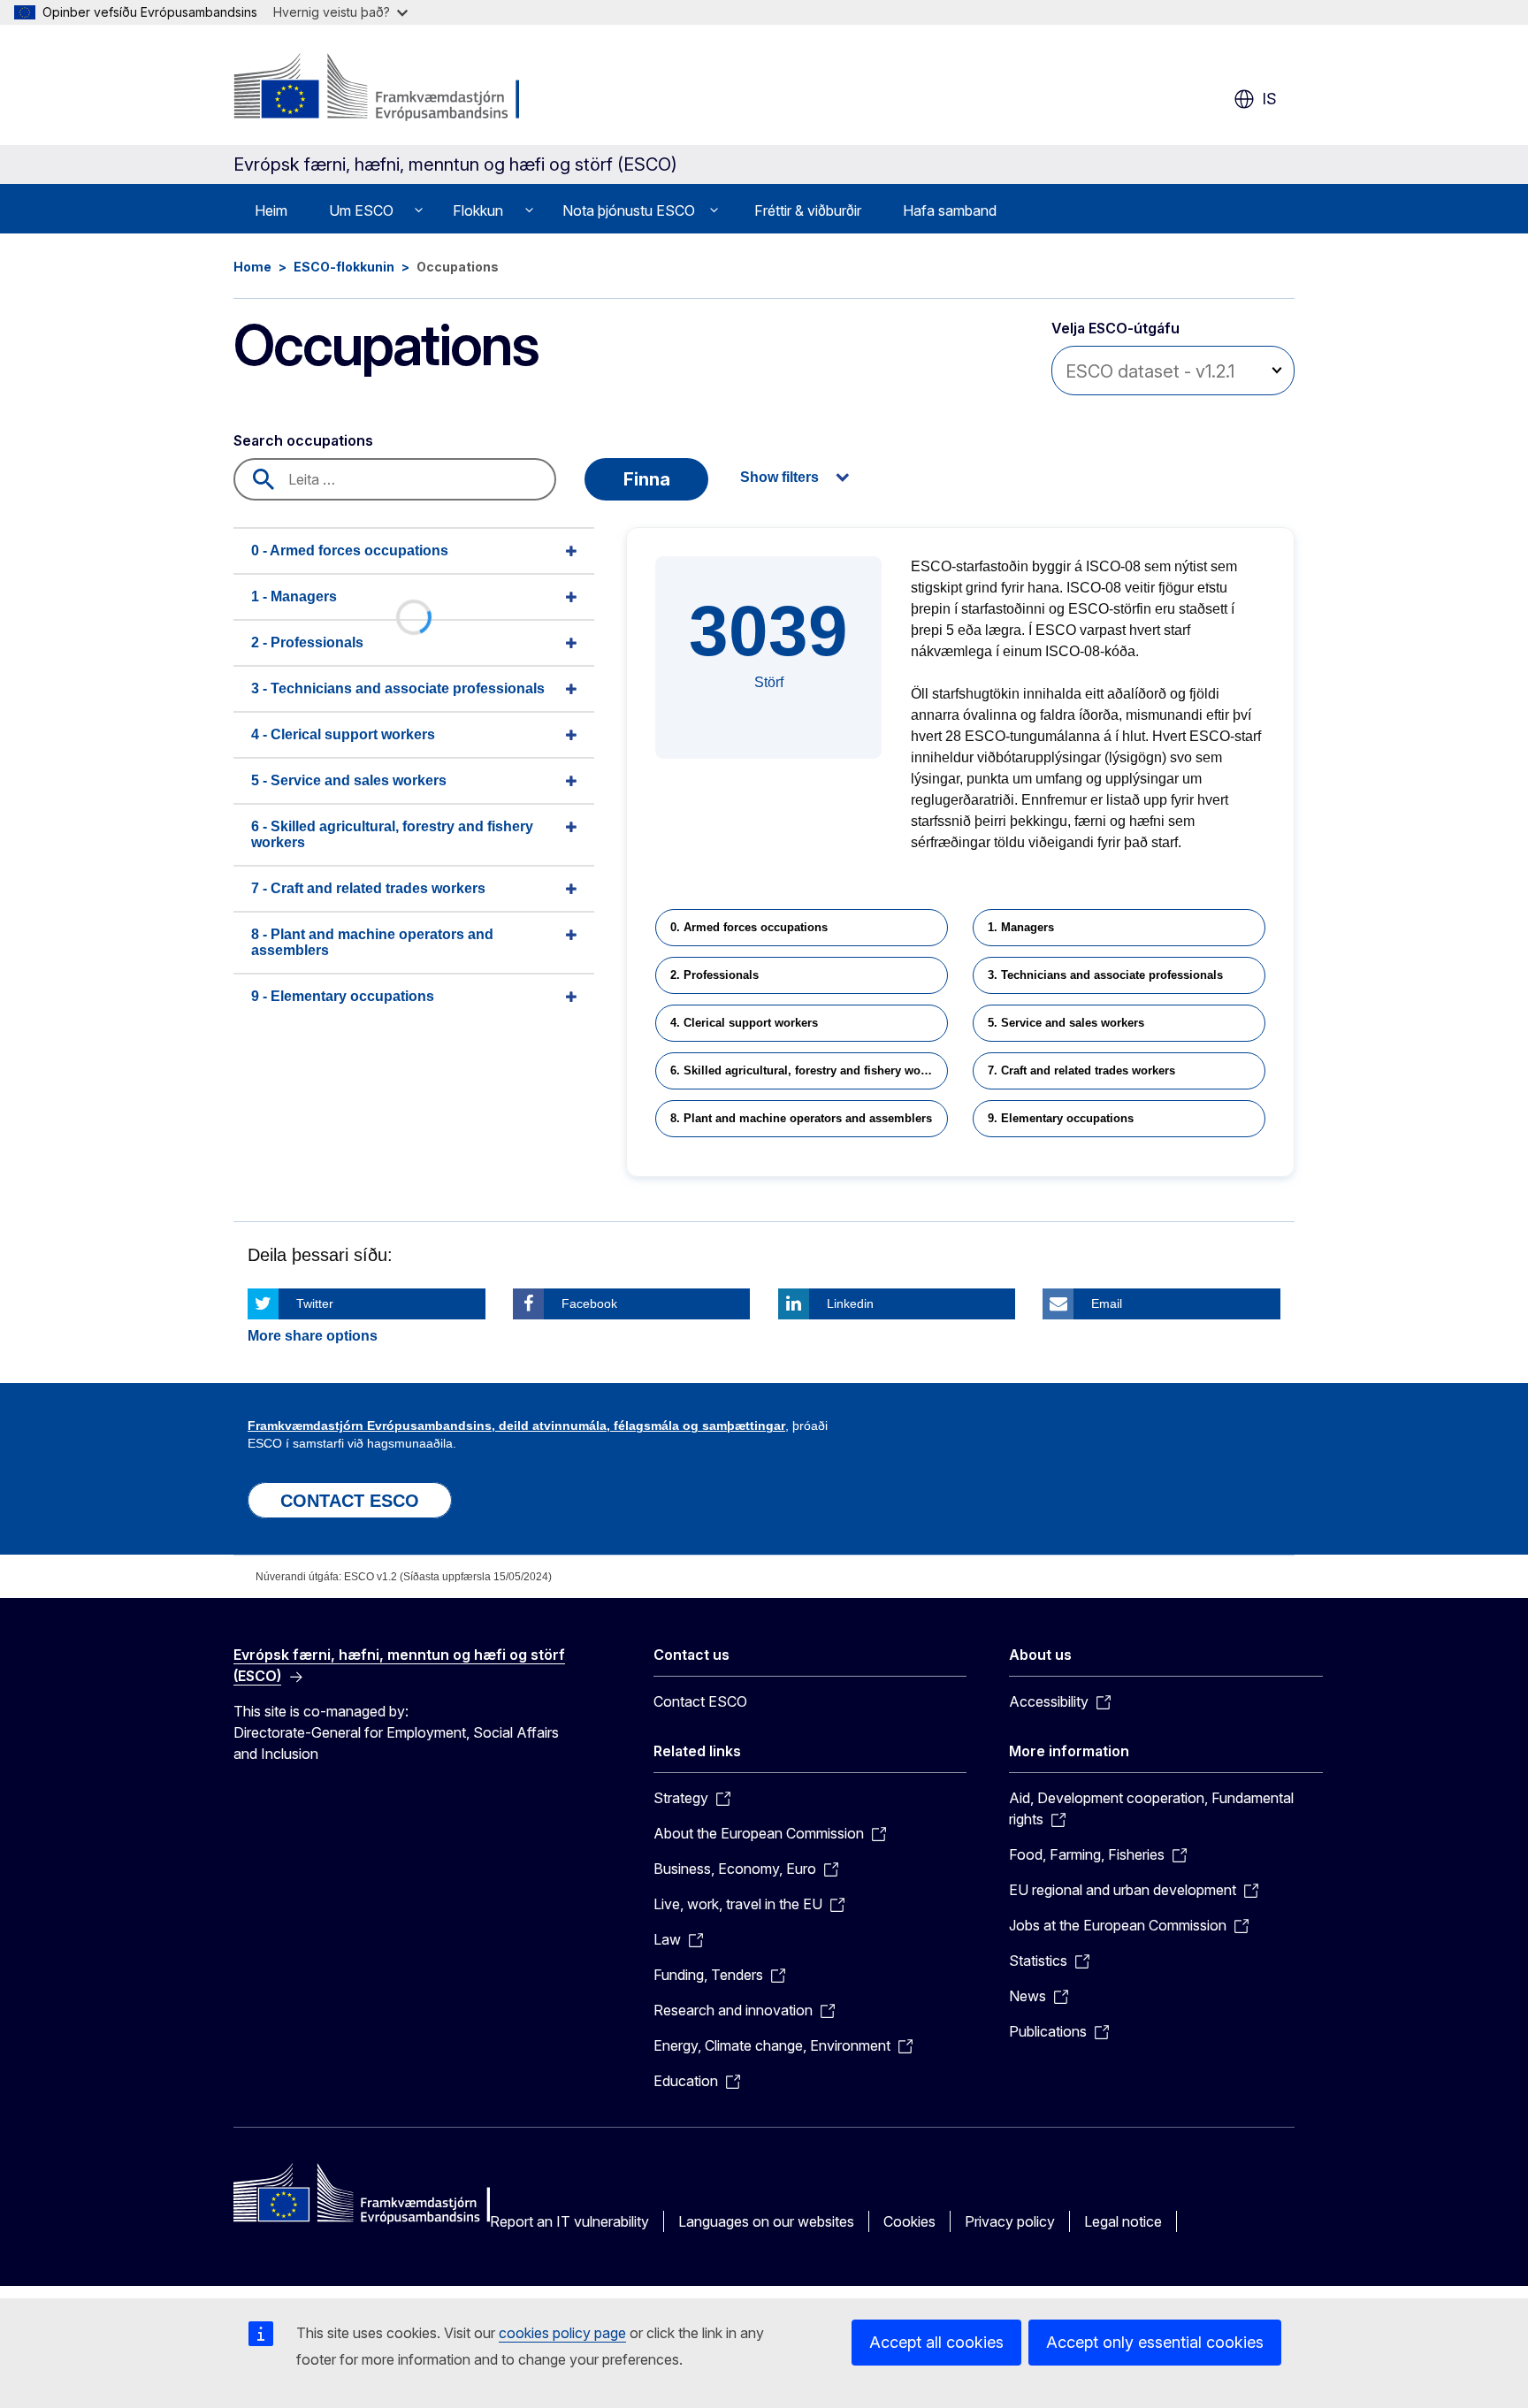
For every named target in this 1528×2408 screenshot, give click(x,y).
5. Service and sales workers (1066, 1023)
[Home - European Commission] (376, 88)
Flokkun (478, 210)
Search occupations (303, 440)
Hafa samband (950, 210)
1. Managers (1021, 927)
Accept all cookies (936, 2342)
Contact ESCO (700, 1701)
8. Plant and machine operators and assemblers (801, 1118)
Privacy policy (1010, 2221)
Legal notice (1123, 2221)
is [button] (1269, 99)
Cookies (909, 2221)
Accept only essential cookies (1155, 2342)
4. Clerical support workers (744, 1023)
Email (1107, 1303)
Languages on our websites (766, 2221)
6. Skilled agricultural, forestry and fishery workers (809, 1070)
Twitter (315, 1303)
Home (252, 267)
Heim (271, 210)
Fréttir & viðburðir (808, 210)
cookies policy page (562, 2333)
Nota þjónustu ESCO (629, 210)
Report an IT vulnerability (569, 2221)
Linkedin (850, 1303)
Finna (647, 479)
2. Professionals (714, 975)
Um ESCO (361, 210)
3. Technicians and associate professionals (1105, 975)
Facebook (589, 1303)
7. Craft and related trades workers (1081, 1070)
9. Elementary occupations (1061, 1118)
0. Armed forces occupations (749, 927)
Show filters (779, 477)
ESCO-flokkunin (344, 267)
